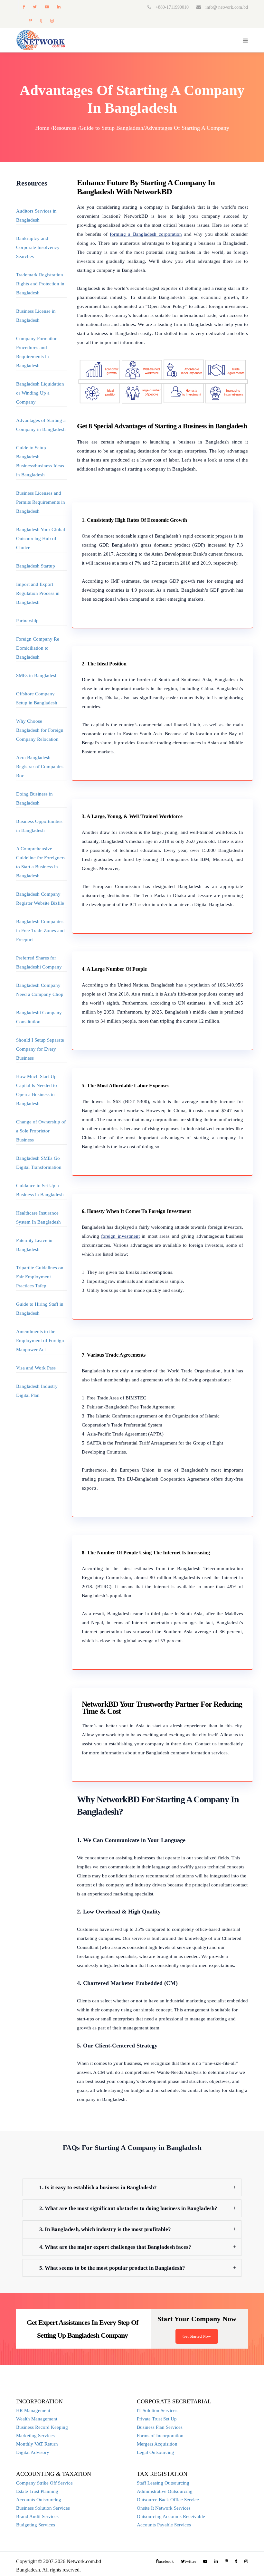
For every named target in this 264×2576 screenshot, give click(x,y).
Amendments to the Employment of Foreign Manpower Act (40, 1340)
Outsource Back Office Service (168, 2500)
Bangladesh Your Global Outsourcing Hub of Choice (41, 539)
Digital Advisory (33, 2452)
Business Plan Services (160, 2427)
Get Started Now (197, 2336)
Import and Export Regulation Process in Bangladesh (38, 593)
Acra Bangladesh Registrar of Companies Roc (40, 767)
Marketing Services (35, 2436)
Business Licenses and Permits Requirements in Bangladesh (41, 502)
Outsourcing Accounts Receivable (171, 2516)
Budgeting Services (36, 2525)
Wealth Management (37, 2419)
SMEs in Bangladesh (37, 675)
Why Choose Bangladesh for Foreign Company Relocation (40, 730)
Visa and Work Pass (36, 1368)
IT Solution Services (157, 2410)
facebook (24, 7)
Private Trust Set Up (157, 2419)
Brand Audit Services (37, 2516)
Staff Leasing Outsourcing (163, 2483)
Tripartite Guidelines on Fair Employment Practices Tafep (40, 1277)
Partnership (27, 621)
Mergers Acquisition (157, 2444)
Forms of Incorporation (160, 2436)
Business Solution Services (43, 2508)
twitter (35, 7)
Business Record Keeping (42, 2427)
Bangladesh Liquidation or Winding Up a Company (40, 393)
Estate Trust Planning (37, 2491)
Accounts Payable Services (164, 2525)
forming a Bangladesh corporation (146, 234)
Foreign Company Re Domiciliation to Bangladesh (38, 648)
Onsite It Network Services (164, 2508)
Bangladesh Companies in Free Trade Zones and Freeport (40, 930)
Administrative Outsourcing (165, 2491)
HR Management (33, 2410)
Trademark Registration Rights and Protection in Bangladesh (40, 284)
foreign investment (120, 1236)
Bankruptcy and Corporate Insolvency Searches (38, 247)
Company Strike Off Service (44, 2483)
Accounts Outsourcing (39, 2500)
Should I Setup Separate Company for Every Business (40, 1049)
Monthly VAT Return (37, 2444)
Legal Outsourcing (156, 2452)
